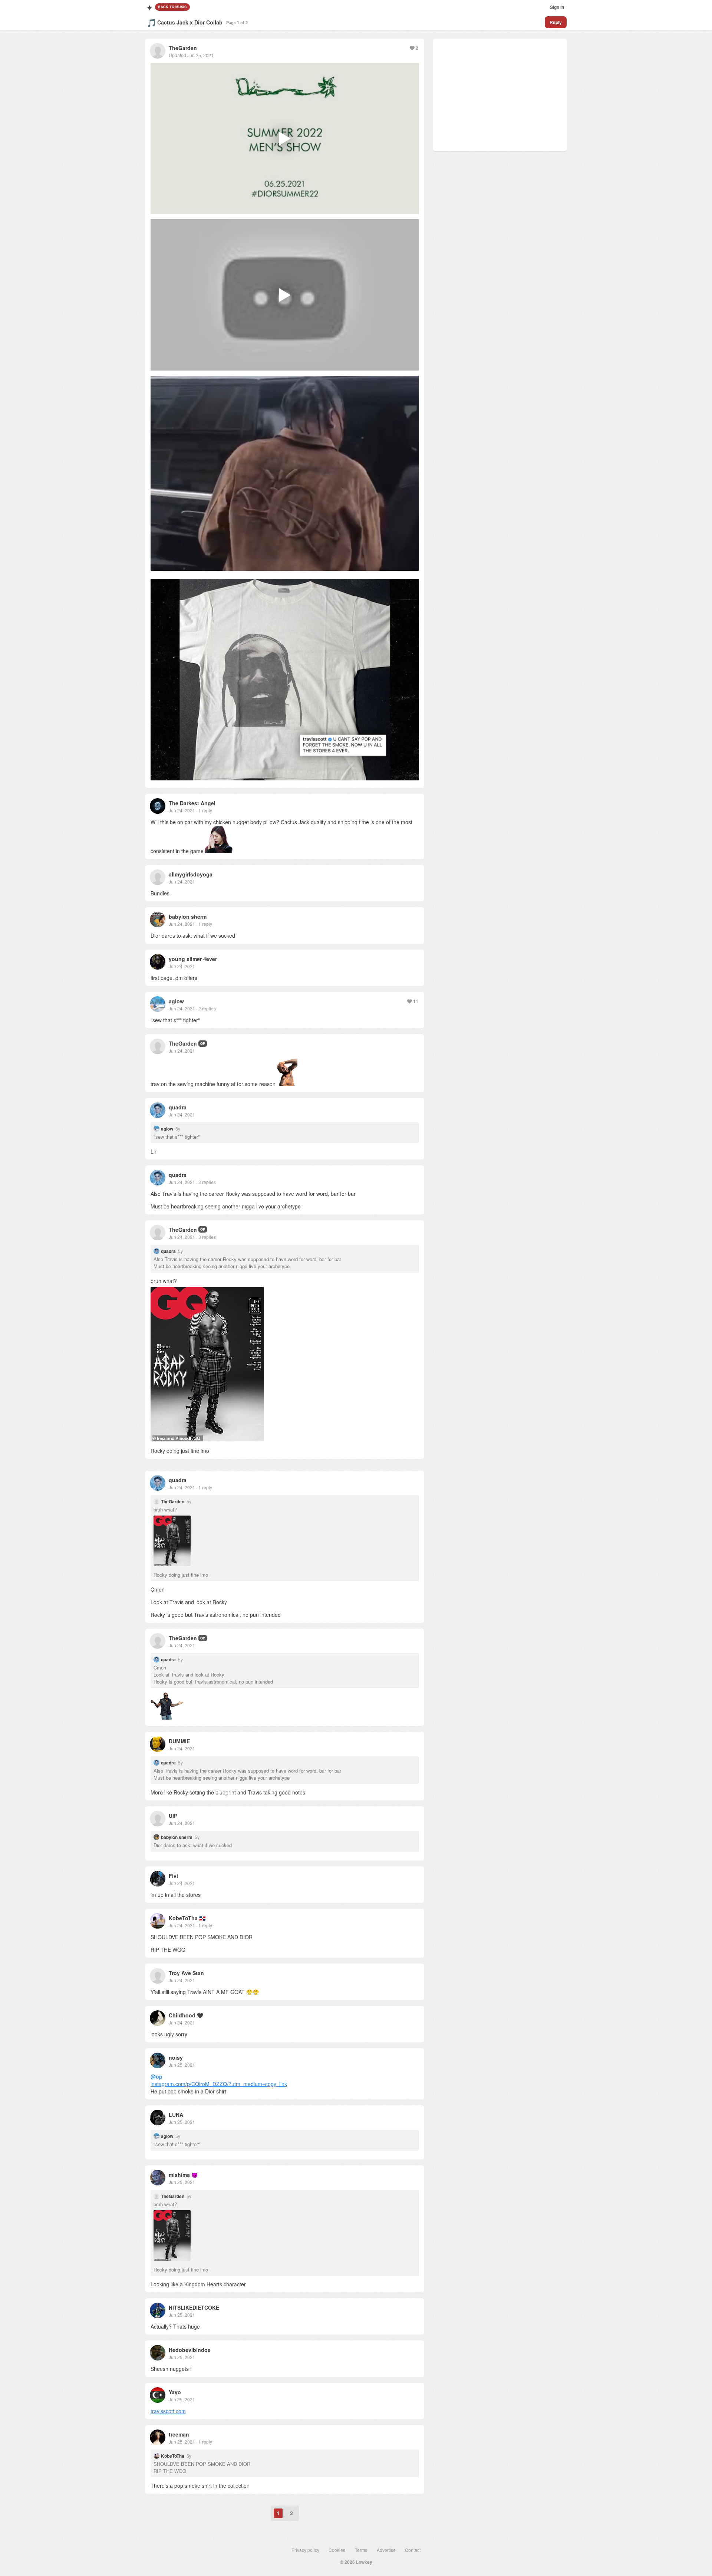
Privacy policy (305, 2550)
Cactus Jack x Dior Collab (190, 22)
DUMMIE (179, 1741)
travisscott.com (168, 2411)
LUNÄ (176, 2115)
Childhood (182, 2015)
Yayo (175, 2392)
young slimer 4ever (193, 959)
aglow (176, 1001)
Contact (413, 2550)
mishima (179, 2175)
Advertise (386, 2550)
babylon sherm (188, 917)
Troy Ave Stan (186, 1973)
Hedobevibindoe (190, 2350)
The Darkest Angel (192, 803)
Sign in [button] (557, 7)
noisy (176, 2057)
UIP (173, 1816)
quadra (178, 1107)
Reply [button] (556, 22)
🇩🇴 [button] (202, 1918)
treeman (179, 2434)
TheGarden (183, 48)
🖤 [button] (200, 2015)
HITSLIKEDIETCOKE (194, 2307)
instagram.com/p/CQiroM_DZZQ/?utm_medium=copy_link (219, 2084)
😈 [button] (195, 2175)
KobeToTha (183, 1918)
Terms (361, 2550)
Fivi (173, 1876)
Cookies (337, 2550)
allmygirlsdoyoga (191, 874)
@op (156, 2076)
